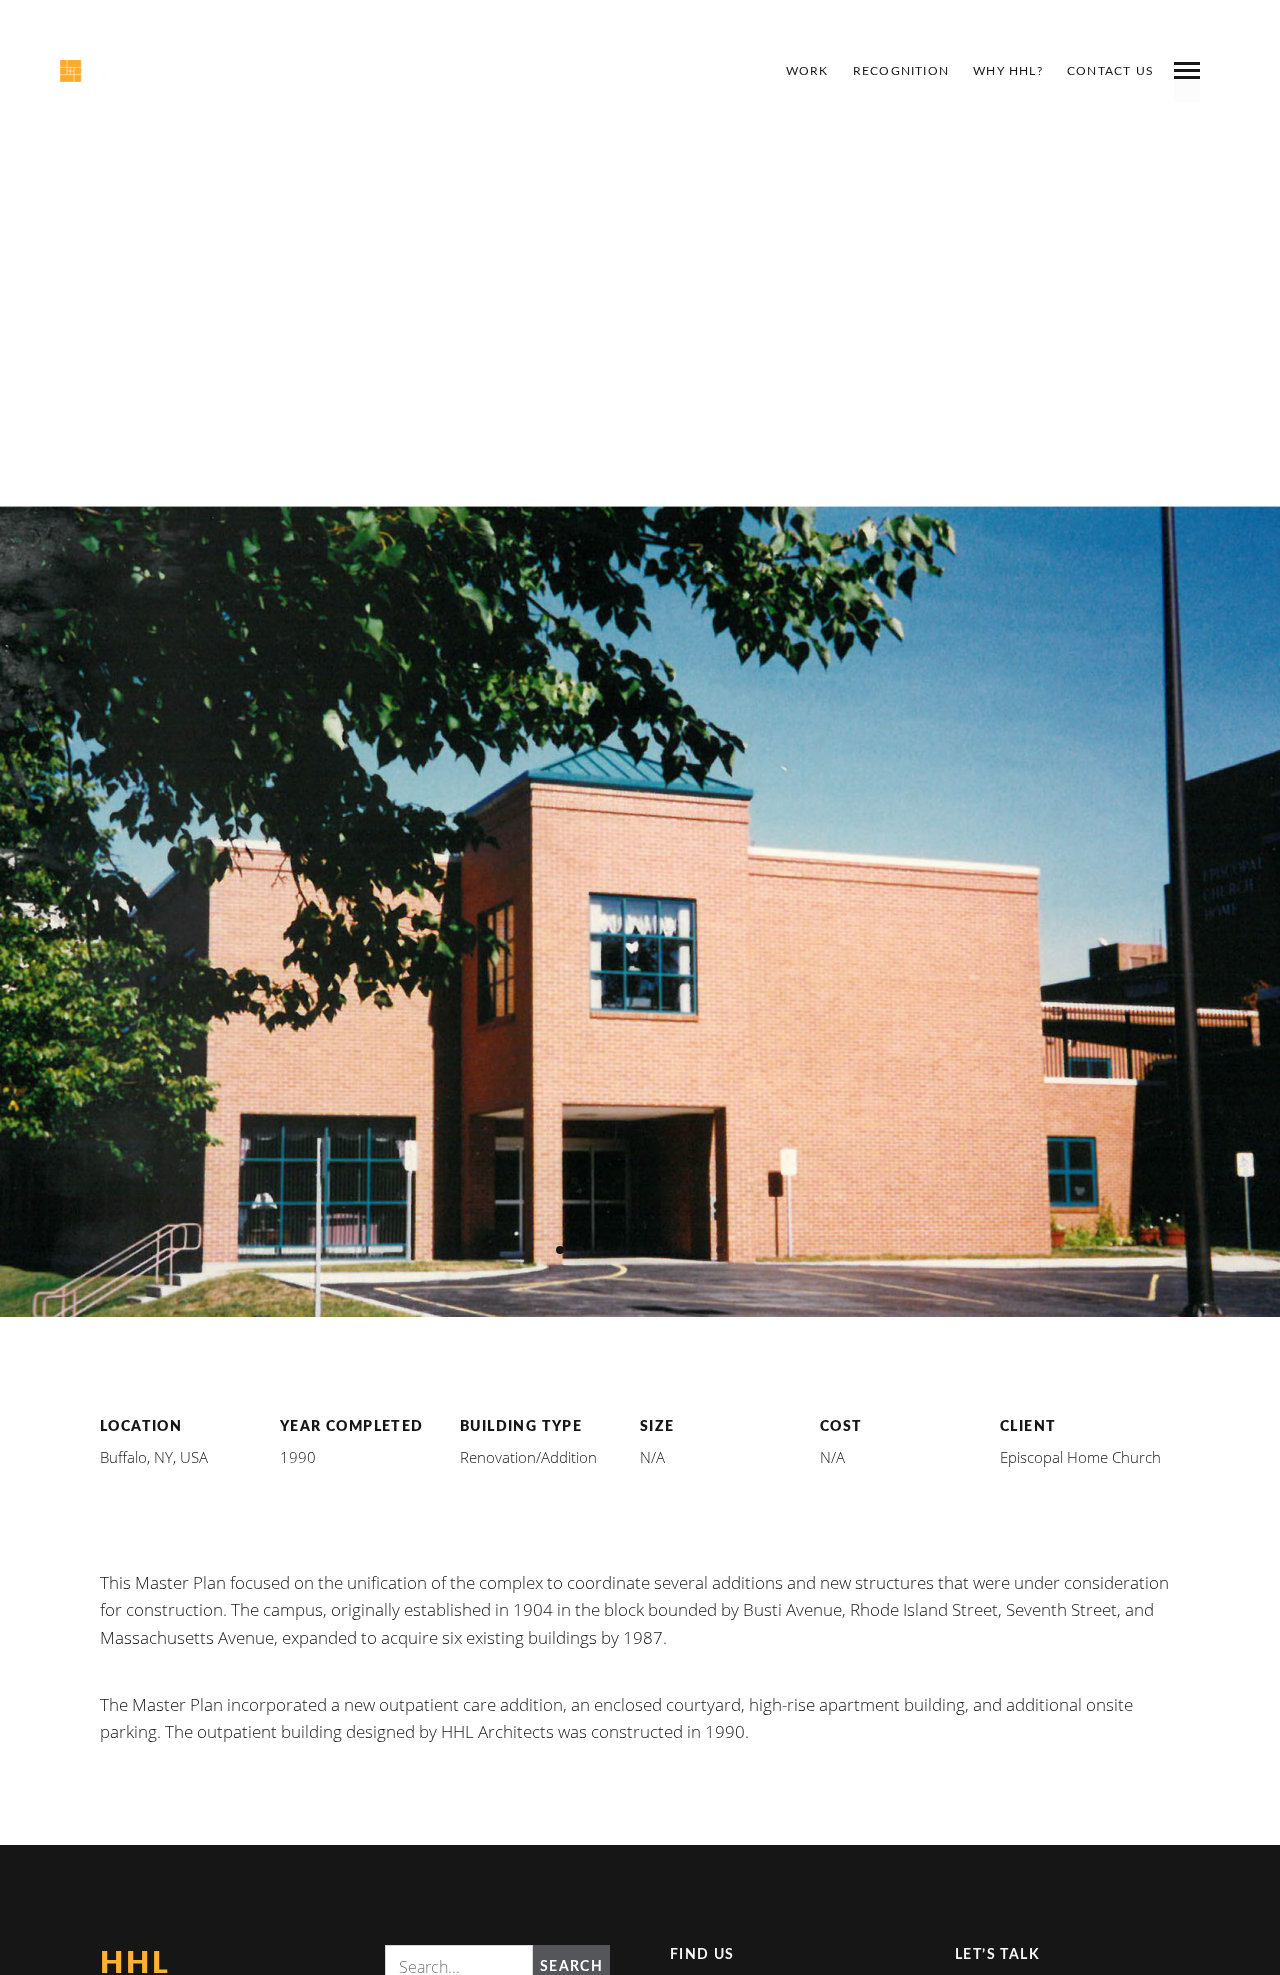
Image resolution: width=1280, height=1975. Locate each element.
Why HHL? (1008, 71)
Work (807, 71)
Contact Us (1110, 71)
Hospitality (582, 644)
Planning (710, 644)
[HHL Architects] (117, 71)
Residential (837, 644)
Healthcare (443, 644)
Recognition (901, 71)
